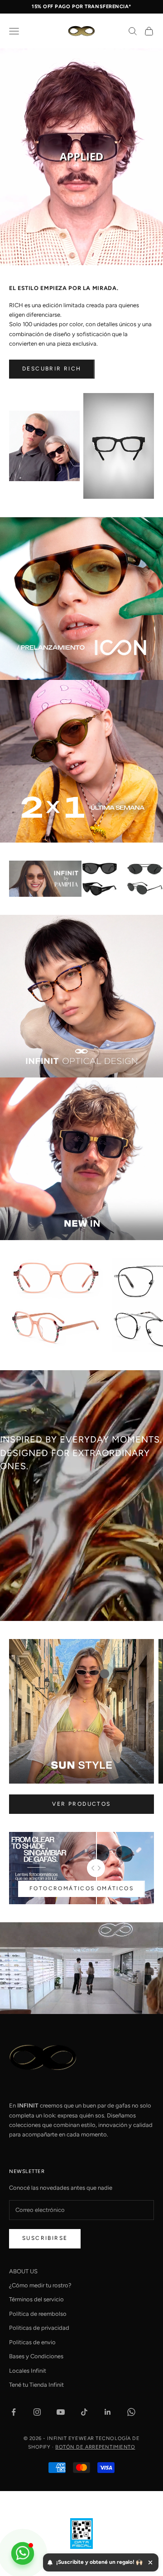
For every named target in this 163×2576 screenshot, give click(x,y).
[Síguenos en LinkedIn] (108, 2412)
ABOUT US (23, 2271)
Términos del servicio (36, 2299)
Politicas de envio (32, 2342)
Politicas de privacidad (39, 2328)
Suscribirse (45, 2238)
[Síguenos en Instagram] (37, 2412)
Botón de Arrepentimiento (95, 2447)
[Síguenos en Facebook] (14, 2412)
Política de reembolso (38, 2314)
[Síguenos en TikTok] (84, 2412)
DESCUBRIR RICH (52, 369)
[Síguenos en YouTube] (61, 2412)
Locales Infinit (28, 2371)
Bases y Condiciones (36, 2356)
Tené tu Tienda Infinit (36, 2385)
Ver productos (81, 1804)
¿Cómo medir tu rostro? (40, 2285)
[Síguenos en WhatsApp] (131, 2412)
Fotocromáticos (62, 1888)
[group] (81, 157)
